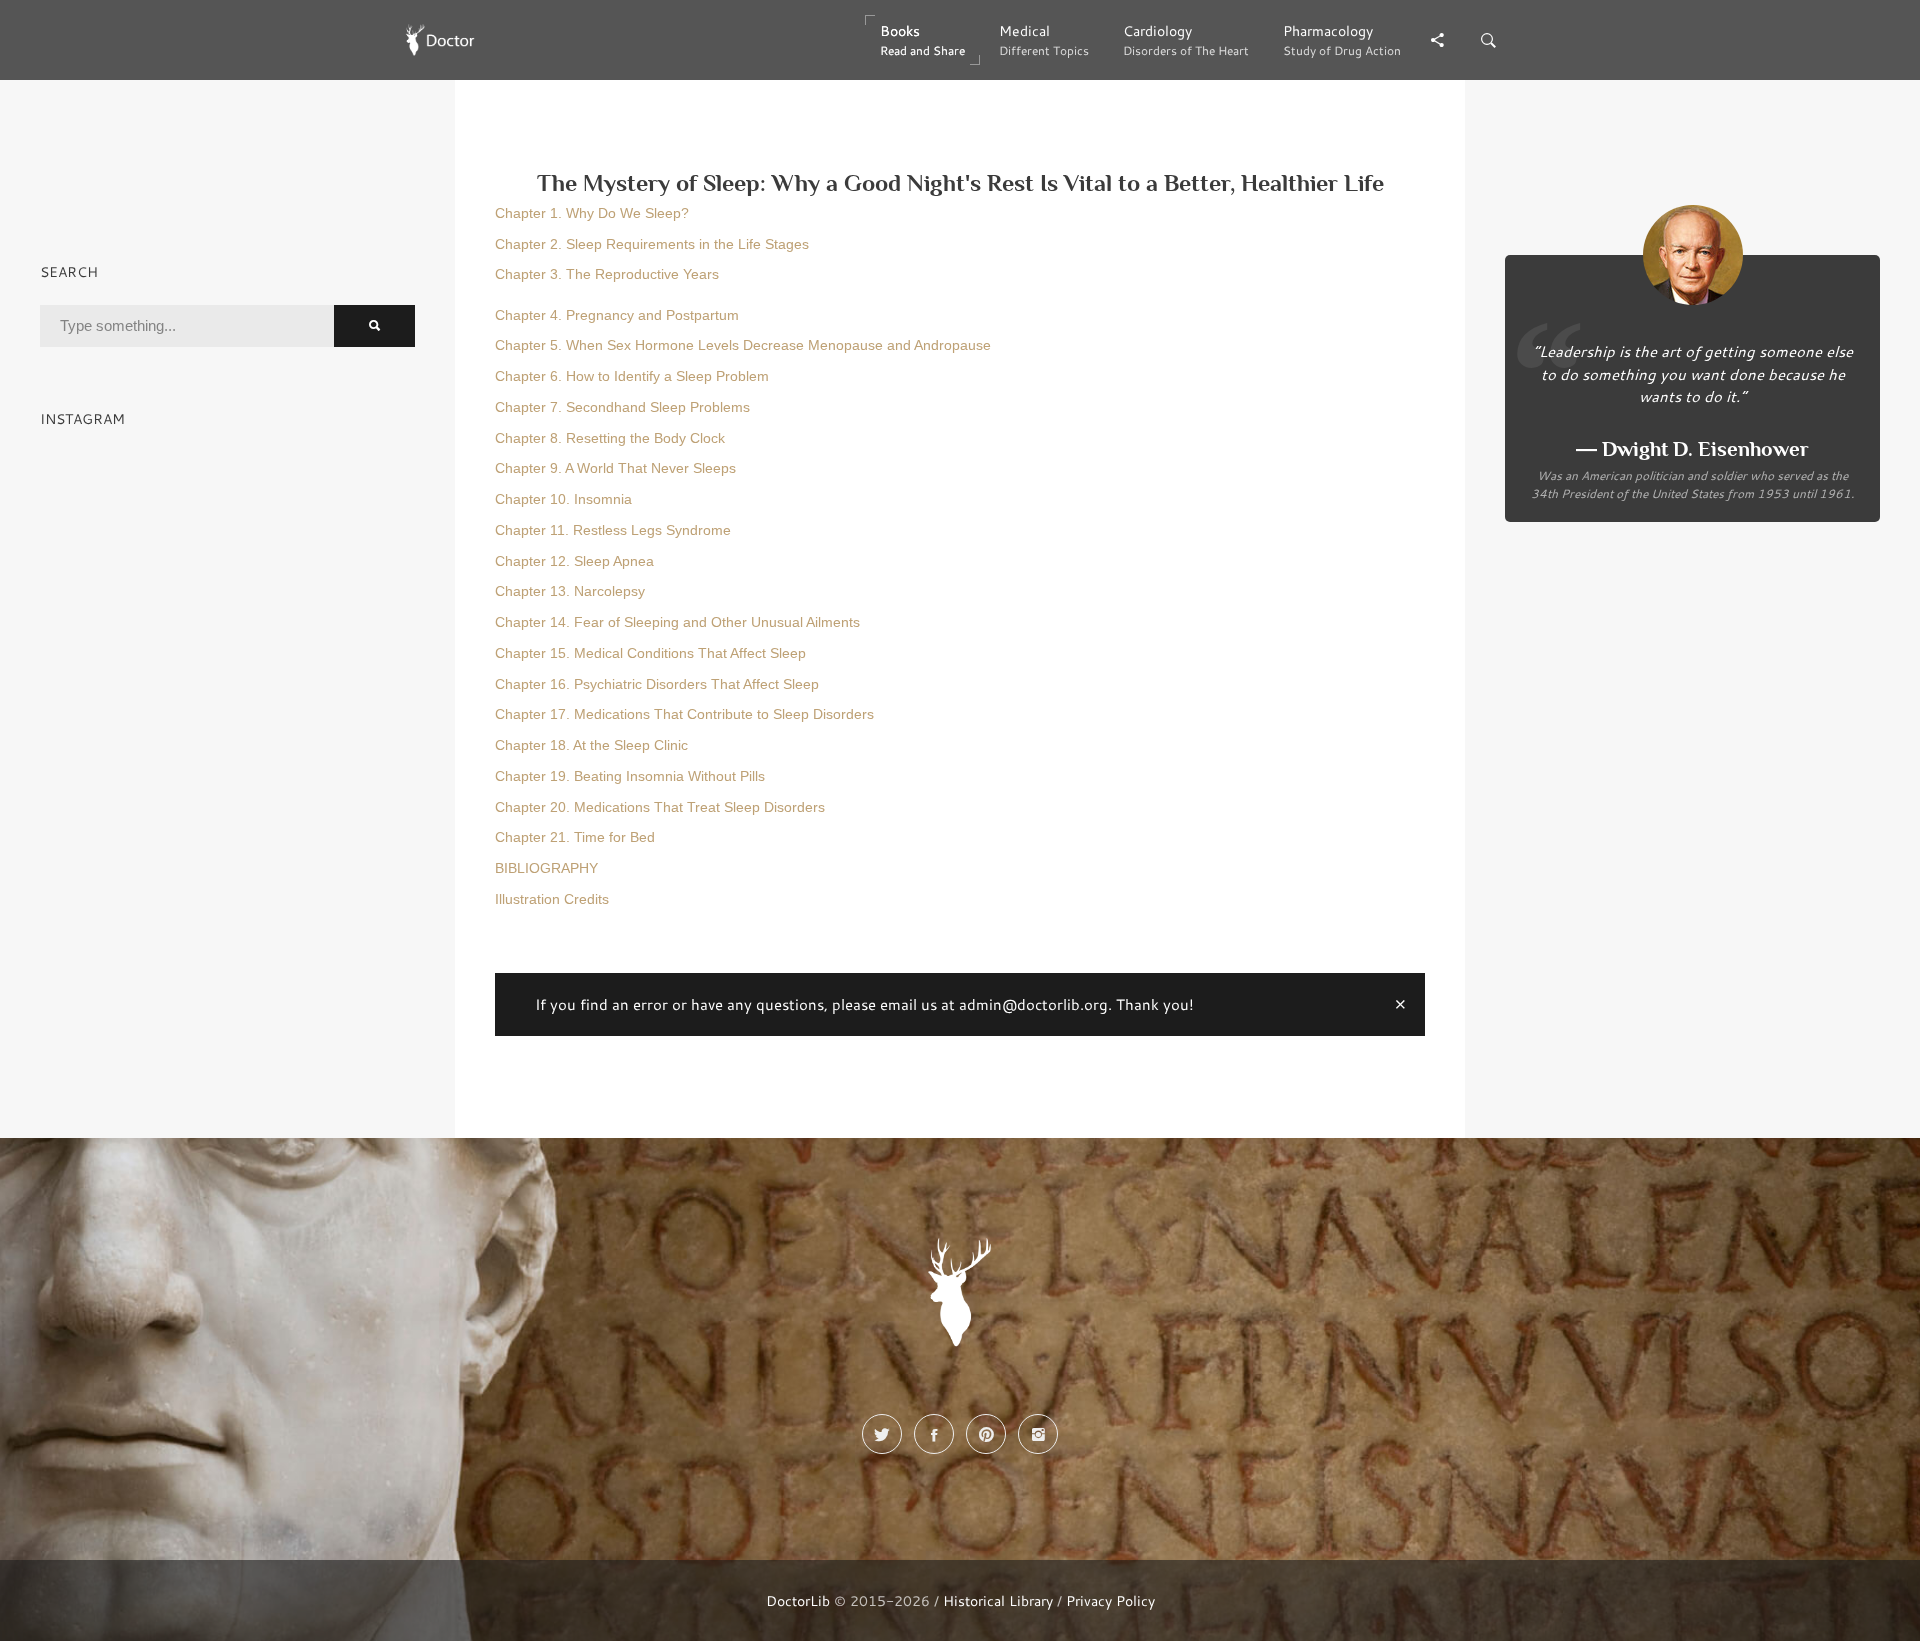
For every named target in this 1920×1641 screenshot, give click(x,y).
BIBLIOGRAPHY (546, 868)
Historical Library (998, 1600)
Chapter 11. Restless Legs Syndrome (613, 530)
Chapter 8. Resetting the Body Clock (610, 438)
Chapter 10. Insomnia (563, 499)
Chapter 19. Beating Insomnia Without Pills (630, 776)
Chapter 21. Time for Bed (575, 837)
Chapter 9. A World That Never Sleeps (615, 468)
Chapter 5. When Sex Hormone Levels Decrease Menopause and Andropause (743, 345)
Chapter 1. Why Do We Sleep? (592, 213)
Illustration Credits (552, 899)
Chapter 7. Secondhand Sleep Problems (622, 407)
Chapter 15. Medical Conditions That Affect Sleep (650, 653)
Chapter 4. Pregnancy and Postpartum (617, 315)
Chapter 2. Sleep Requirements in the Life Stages (652, 244)
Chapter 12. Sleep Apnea (574, 561)
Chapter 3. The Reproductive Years (607, 274)
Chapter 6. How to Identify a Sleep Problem (632, 376)
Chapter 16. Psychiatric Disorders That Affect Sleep (657, 684)
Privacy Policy (1110, 1600)
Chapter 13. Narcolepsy (570, 591)
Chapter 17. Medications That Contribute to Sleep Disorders (684, 714)
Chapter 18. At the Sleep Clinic (591, 745)
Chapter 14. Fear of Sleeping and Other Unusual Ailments (677, 622)
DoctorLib (798, 1600)
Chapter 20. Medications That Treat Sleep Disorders (660, 807)
